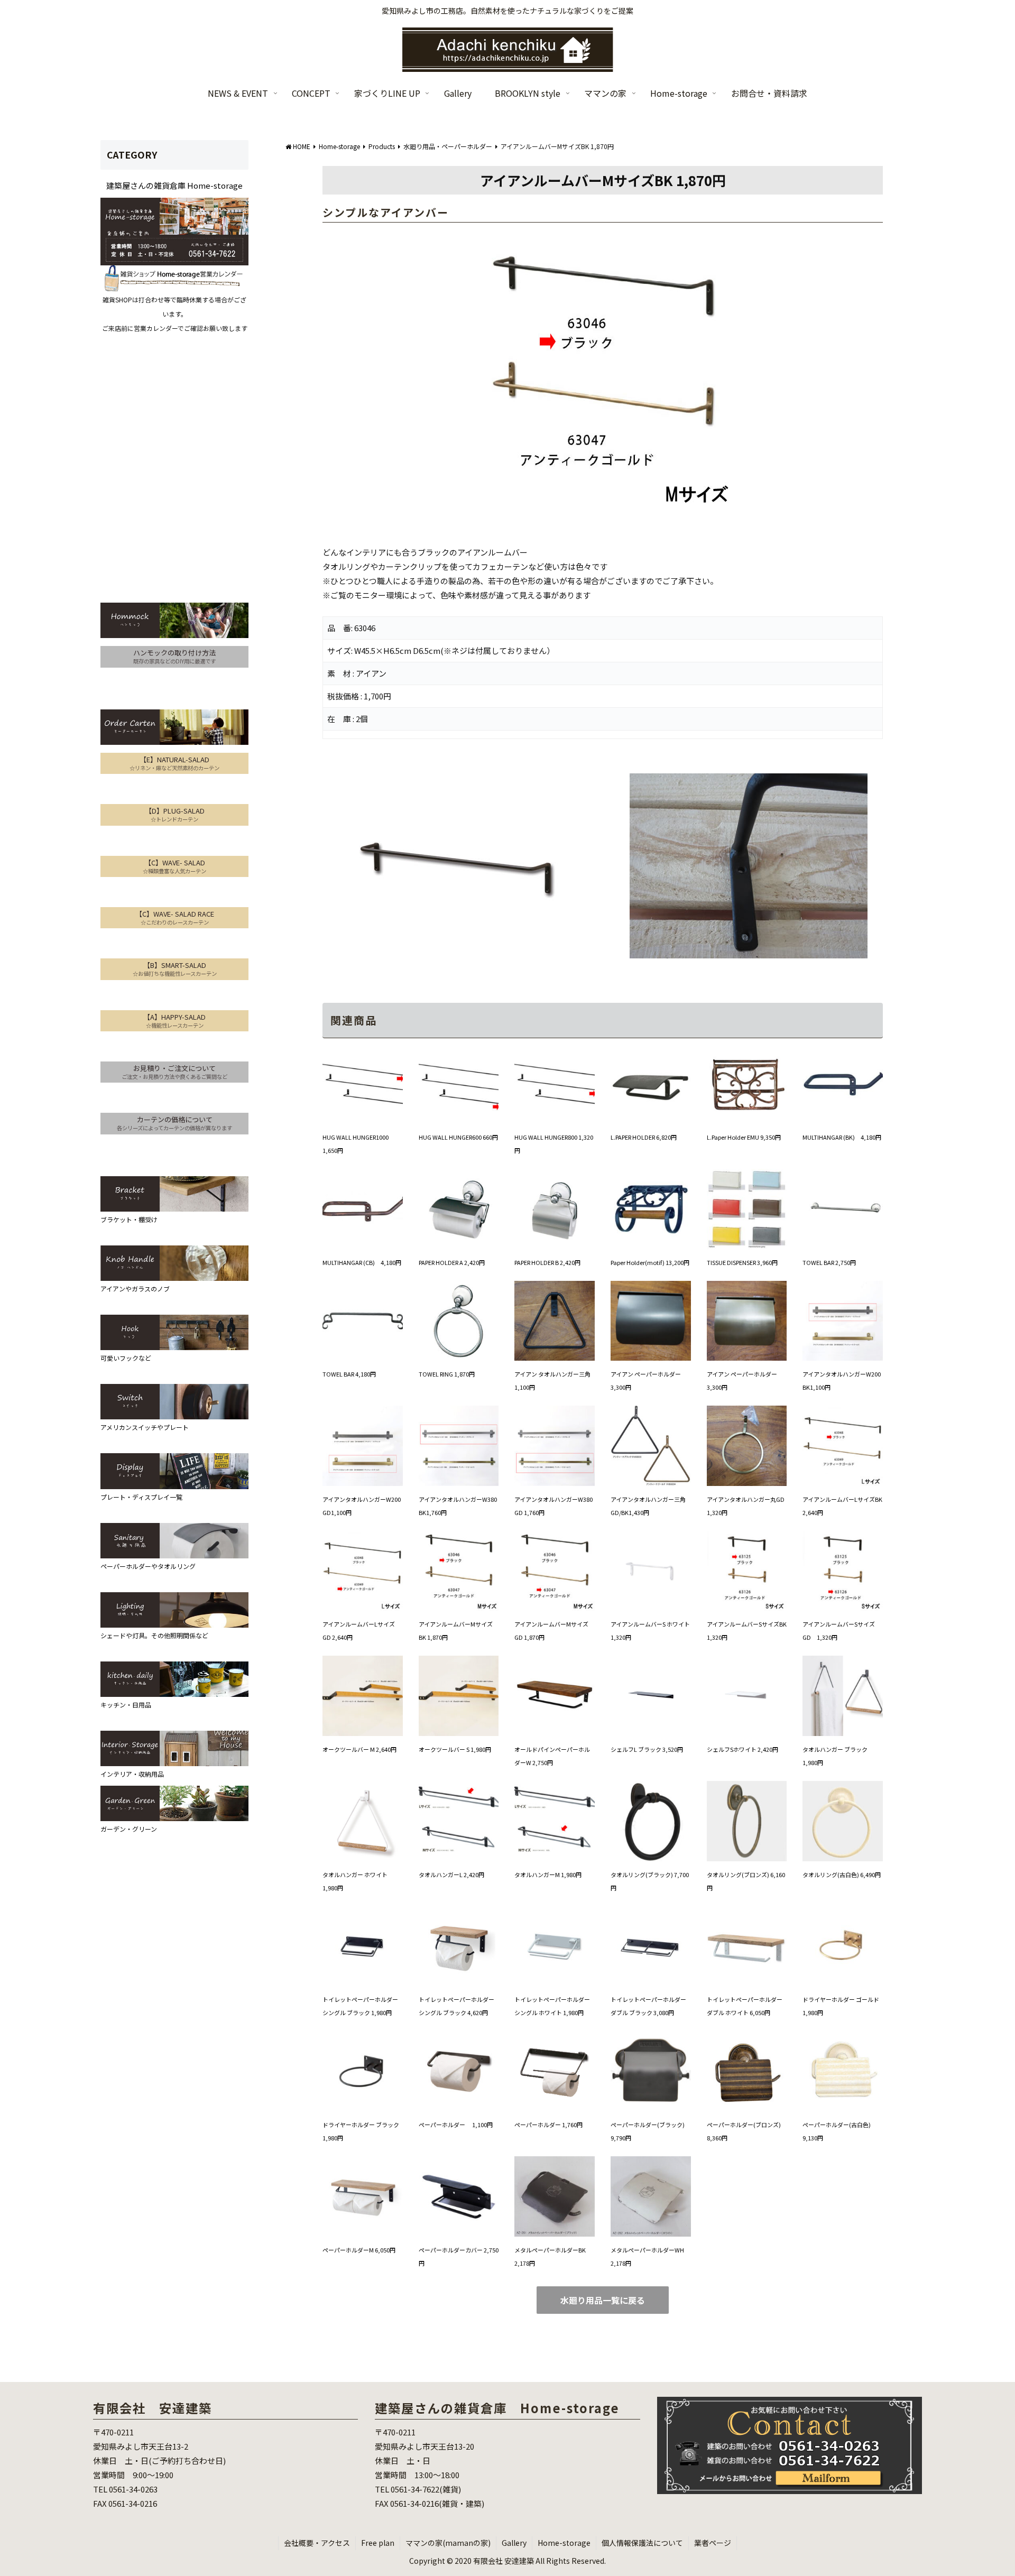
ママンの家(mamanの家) (448, 2543)
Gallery (514, 2543)
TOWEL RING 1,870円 (447, 1374)
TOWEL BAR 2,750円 (829, 1262)
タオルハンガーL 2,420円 (451, 1875)
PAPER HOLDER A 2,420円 (452, 1262)
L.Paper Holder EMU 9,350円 (744, 1137)
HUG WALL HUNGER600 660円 (458, 1137)
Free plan (378, 2543)
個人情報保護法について (642, 2543)
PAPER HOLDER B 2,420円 (547, 1262)
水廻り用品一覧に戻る (603, 2300)
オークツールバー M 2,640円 (359, 1749)
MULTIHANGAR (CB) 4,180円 (362, 1262)
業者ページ (713, 2543)
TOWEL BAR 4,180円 (349, 1374)
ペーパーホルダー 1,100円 (456, 2125)
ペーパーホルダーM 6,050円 (359, 2250)
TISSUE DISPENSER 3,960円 (742, 1262)
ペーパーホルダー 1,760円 (548, 2125)
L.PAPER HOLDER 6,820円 (644, 1137)
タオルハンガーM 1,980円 (548, 1875)
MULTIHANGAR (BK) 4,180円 (842, 1137)
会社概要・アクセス (317, 2543)
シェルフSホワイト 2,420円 (742, 1749)
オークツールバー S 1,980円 (455, 1749)
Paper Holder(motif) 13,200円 (650, 1262)
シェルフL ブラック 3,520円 (647, 1749)
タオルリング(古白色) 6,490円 (842, 1875)
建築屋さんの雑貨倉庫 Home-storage (174, 185)
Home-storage (564, 2543)
